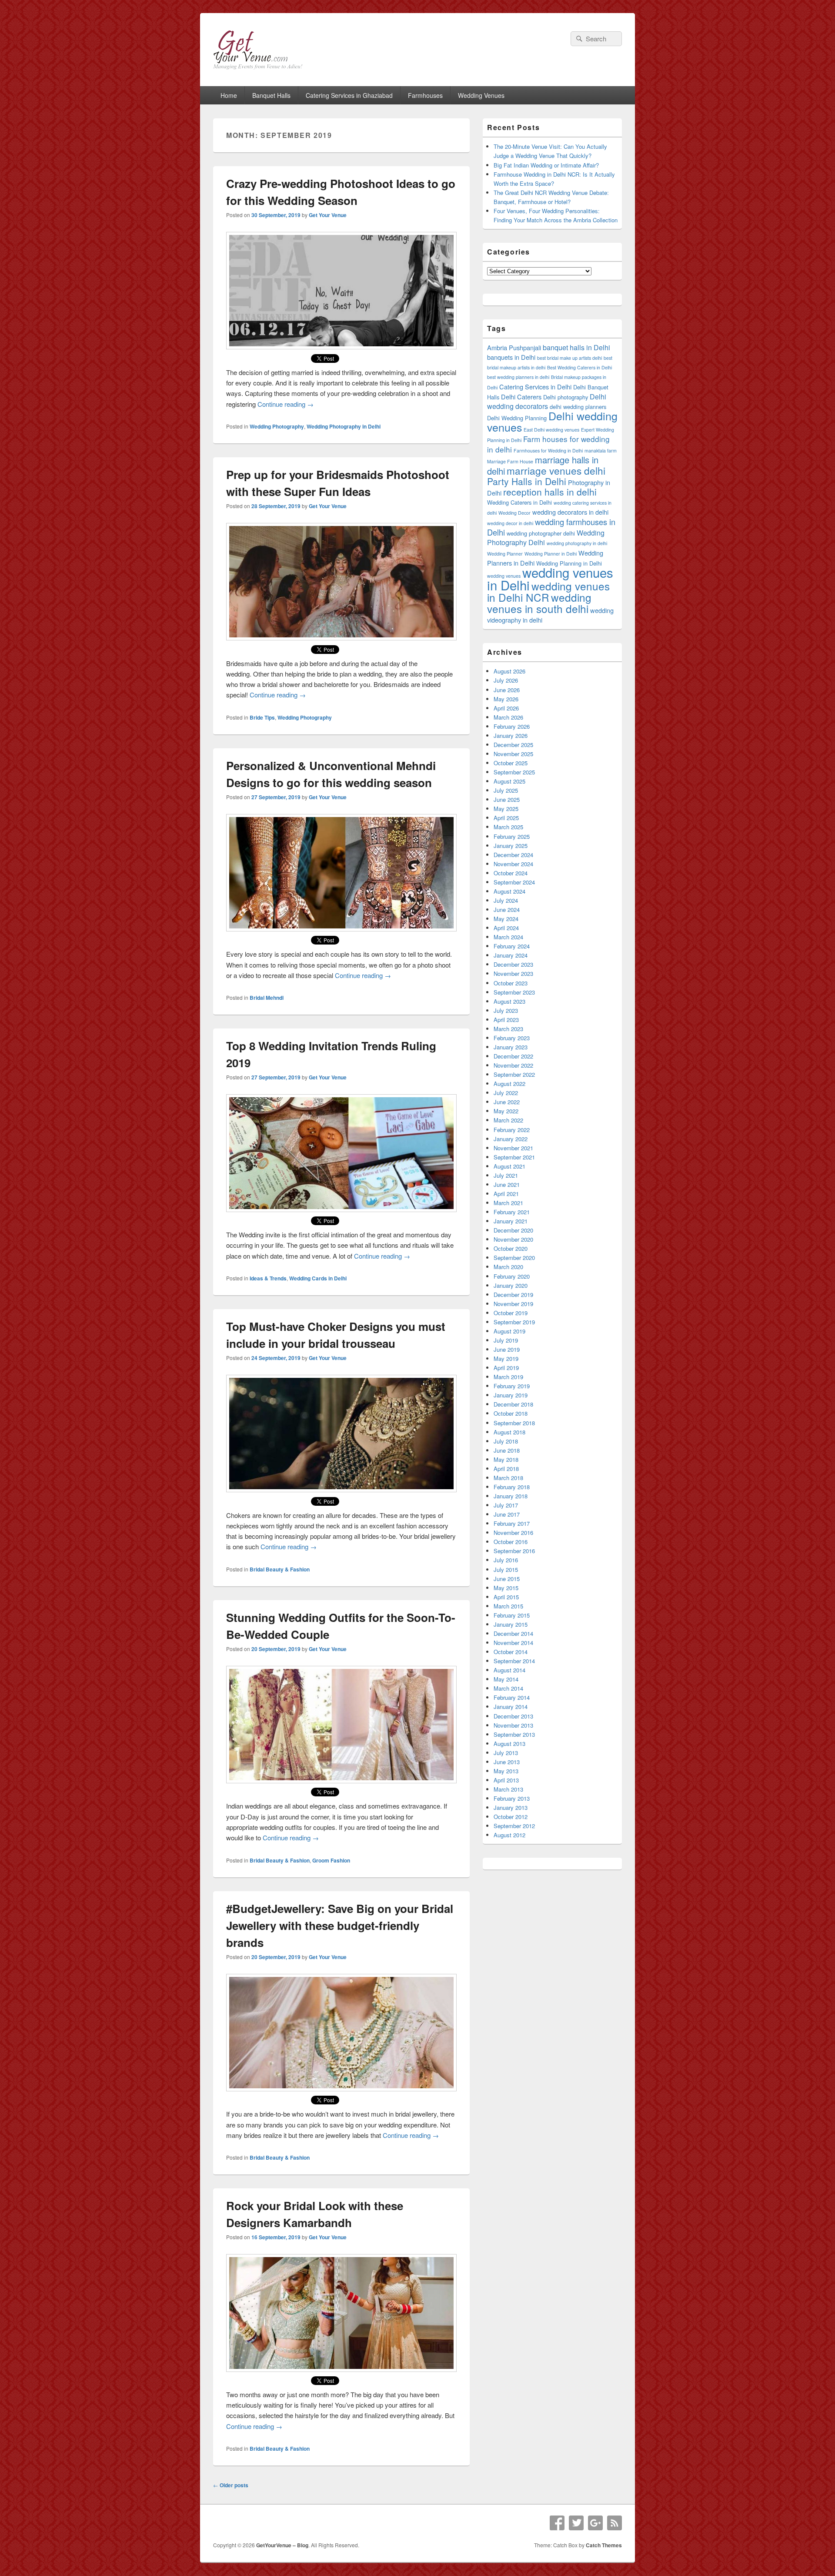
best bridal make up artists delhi (569, 358)
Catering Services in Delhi (535, 387)
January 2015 (511, 1624)
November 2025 (513, 754)
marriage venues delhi (556, 470)
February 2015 (512, 1615)
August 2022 (509, 1084)
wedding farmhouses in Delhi (551, 527)
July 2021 (506, 1175)
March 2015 (508, 1606)
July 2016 (506, 1560)
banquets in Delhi (511, 357)
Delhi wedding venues (552, 421)
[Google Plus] (595, 2523)
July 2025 (506, 790)
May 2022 (506, 1111)
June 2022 (507, 1102)
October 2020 (511, 1248)
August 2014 (509, 1670)
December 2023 (513, 964)
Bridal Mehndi (267, 998)
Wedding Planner (505, 554)
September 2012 (514, 1826)
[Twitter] (576, 2523)
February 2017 (512, 1523)
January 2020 (511, 1285)
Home (229, 95)
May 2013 (506, 1771)
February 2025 (512, 836)
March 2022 (508, 1120)
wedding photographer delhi (541, 533)
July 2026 (506, 680)
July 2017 (506, 1505)
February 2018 (512, 1487)
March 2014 (508, 1688)
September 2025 (514, 772)
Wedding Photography (277, 426)
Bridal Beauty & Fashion (280, 1569)
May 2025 (506, 809)
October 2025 (511, 763)
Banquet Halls (271, 95)
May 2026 (506, 699)
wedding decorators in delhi (570, 512)
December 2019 (513, 1295)
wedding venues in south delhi (539, 603)
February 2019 (512, 1386)
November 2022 (513, 1065)
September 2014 (514, 1661)
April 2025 (506, 818)
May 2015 (506, 1588)
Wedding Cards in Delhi (318, 1278)
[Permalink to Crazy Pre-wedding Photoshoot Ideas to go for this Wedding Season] (341, 347)
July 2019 (506, 1340)
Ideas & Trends (268, 1278)
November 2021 (513, 1148)
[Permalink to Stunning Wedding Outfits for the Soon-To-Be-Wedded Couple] (341, 1780)
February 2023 (512, 1038)
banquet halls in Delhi (576, 347)
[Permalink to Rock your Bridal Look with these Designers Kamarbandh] (341, 2369)
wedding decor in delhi (510, 523)
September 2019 (514, 1322)
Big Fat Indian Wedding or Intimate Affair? (546, 165)
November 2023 (513, 973)
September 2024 (514, 882)
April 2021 (506, 1194)
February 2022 (512, 1130)
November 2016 (513, 1533)
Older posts (231, 2485)
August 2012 (509, 1835)
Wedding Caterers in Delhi (519, 502)
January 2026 (511, 735)
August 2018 (509, 1432)
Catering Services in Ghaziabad (349, 95)
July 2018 (506, 1441)
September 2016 (514, 1551)
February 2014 (512, 1697)
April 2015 (506, 1597)
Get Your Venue (328, 215)
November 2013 (513, 1725)
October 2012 (511, 1817)
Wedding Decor (514, 513)
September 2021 (514, 1157)
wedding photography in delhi (577, 543)
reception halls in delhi (550, 492)
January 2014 (511, 1707)
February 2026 (512, 726)
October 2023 (511, 983)
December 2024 (513, 855)
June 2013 (507, 1762)
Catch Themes (604, 2545)
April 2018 (506, 1469)
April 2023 (506, 1020)
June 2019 (507, 1349)
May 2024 (506, 919)
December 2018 (513, 1404)
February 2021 (512, 1212)
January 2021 (511, 1221)
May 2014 (506, 1679)
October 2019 (511, 1313)
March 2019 (508, 1377)
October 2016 (511, 1542)
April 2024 (506, 928)
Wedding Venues (481, 95)
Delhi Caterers (521, 397)
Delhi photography (566, 397)
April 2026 (506, 708)
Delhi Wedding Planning (517, 418)
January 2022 (511, 1139)
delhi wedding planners (578, 407)
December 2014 (513, 1633)
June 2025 (507, 799)
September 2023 (514, 992)
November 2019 (513, 1304)
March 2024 (508, 937)
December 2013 (513, 1716)
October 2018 (511, 1413)
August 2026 (509, 671)
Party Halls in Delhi (527, 481)
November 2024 (513, 864)
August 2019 (509, 1331)
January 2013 (511, 1807)
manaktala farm (601, 451)
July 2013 (506, 1753)
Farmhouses (425, 95)
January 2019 (511, 1395)
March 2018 (508, 1478)
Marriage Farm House (510, 461)
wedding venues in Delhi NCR (548, 591)
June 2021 (507, 1184)
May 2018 (506, 1459)
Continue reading (286, 404)
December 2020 (513, 1230)
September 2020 (514, 1258)
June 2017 (507, 1514)
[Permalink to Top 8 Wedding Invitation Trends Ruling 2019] (341, 1209)
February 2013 (512, 1798)
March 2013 (508, 1789)
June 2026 (507, 690)
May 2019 (506, 1358)
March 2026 (508, 717)
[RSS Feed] (615, 2523)
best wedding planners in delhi (518, 377)
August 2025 (509, 781)
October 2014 (511, 1652)
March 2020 (508, 1267)
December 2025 (513, 745)
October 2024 (511, 873)
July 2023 (506, 1010)
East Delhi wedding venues (551, 430)
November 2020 (513, 1239)
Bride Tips (262, 717)
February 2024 (512, 946)
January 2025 (511, 846)
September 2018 (514, 1423)
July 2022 (506, 1093)
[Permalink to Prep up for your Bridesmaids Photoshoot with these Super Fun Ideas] (341, 638)
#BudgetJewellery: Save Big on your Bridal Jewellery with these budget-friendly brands (340, 1925)
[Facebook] (557, 2523)
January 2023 (511, 1047)
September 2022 (514, 1074)
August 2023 (509, 1001)
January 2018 (511, 1496)
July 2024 (506, 900)
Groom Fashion (331, 1860)
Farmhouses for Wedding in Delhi (548, 451)
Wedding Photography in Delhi (344, 426)
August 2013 (509, 1744)
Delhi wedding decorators (547, 401)
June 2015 (507, 1579)
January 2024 (511, 955)
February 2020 (512, 1276)
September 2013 (514, 1734)
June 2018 (507, 1450)
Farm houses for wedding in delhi (548, 444)
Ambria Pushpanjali (514, 347)
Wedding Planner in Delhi (551, 554)
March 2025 (508, 827)
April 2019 (506, 1368)
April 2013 (506, 1780)
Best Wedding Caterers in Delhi (579, 367)
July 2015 (506, 1569)
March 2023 (508, 1029)
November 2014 (513, 1643)
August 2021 (509, 1166)
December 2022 (513, 1056)
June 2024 (507, 909)
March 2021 (508, 1203)
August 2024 (509, 891)
